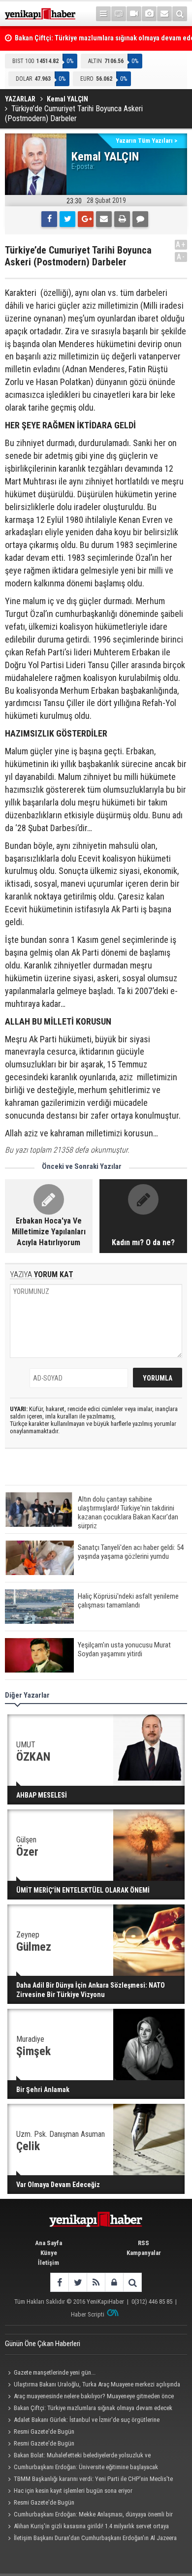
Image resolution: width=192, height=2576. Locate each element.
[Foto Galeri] (149, 14)
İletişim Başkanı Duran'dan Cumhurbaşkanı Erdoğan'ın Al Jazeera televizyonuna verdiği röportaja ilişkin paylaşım (91, 2539)
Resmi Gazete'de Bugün (44, 2431)
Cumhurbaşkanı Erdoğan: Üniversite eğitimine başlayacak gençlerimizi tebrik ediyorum (81, 2468)
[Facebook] (49, 219)
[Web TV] (134, 14)
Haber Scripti (88, 2314)
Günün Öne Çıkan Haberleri (43, 2344)
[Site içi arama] (180, 14)
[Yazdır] (122, 219)
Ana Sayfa (48, 2243)
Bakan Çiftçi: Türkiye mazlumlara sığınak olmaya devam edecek (93, 2408)
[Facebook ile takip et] (59, 2282)
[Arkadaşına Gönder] (104, 219)
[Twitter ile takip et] (78, 2282)
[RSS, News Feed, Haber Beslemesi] (96, 2282)
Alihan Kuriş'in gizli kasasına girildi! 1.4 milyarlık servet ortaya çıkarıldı (87, 2527)
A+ (181, 244)
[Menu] (103, 14)
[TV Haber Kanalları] (119, 14)
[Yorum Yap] (140, 219)
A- (181, 257)
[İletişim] (164, 14)
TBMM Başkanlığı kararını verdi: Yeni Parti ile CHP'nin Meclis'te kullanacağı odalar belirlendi (89, 2480)
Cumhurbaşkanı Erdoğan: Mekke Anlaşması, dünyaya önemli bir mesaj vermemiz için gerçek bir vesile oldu (89, 2515)
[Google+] (86, 219)
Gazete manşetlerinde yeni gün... (55, 2372)
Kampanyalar (144, 2253)
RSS (144, 2243)
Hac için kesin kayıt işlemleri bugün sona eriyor (73, 2491)
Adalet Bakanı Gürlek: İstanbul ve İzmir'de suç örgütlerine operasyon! (82, 2421)
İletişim (48, 2263)
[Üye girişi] (114, 2282)
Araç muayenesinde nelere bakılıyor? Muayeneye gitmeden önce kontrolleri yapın (89, 2397)
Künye (49, 2253)
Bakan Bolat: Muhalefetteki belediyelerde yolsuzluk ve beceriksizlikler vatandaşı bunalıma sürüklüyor (78, 2456)
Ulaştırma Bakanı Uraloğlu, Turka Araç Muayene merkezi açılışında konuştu (93, 2385)
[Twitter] (67, 219)
